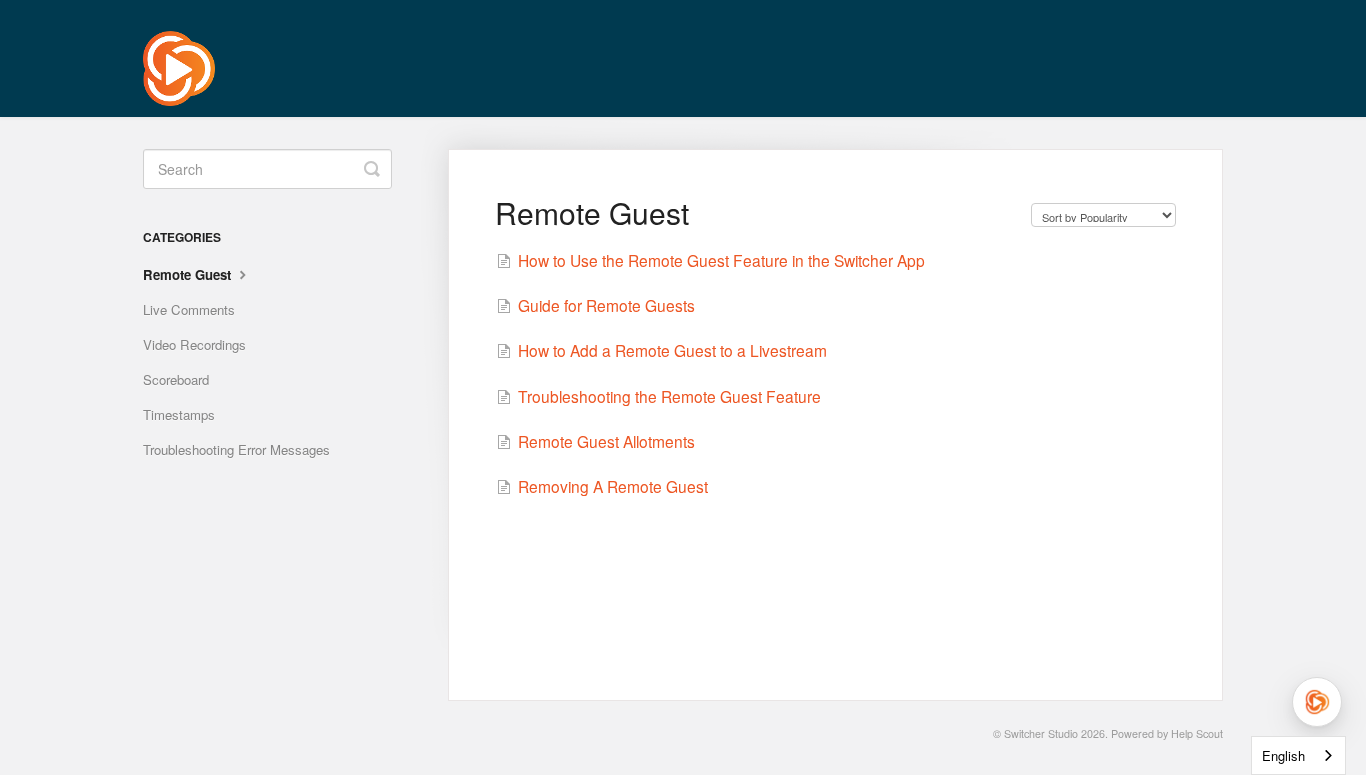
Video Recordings (194, 344)
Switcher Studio (1041, 733)
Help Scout (1197, 733)
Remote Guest (189, 274)
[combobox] (1298, 755)
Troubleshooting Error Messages (236, 449)
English (1283, 755)
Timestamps (179, 414)
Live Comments (189, 309)
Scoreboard (176, 379)
